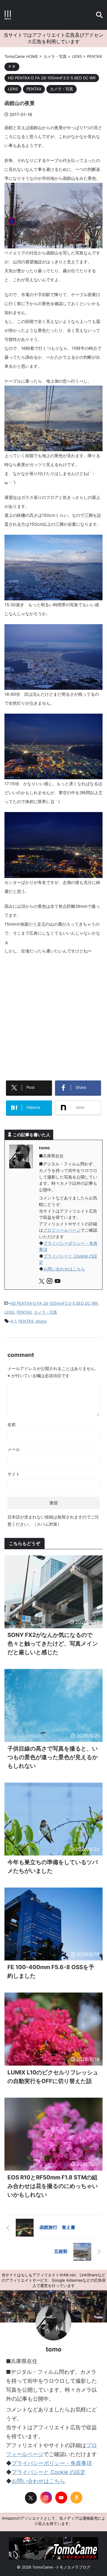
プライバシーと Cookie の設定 (49, 2472)
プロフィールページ (62, 1230)
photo (41, 1321)
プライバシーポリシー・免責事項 (52, 2463)
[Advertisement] (53, 1015)
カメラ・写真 (45, 1312)
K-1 (13, 1321)
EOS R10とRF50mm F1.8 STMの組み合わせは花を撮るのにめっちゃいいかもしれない (53, 2186)
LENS (9, 1312)
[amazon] (76, 2498)
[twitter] (42, 1282)
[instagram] (50, 1282)
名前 (12, 1424)
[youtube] (58, 1282)
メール (14, 1449)
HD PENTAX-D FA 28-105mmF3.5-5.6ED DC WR (54, 1303)
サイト (14, 1474)
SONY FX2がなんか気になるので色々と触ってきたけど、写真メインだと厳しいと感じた (53, 1644)
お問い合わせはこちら (64, 1269)
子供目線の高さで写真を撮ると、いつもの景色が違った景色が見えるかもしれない (53, 1757)
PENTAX (24, 1312)
